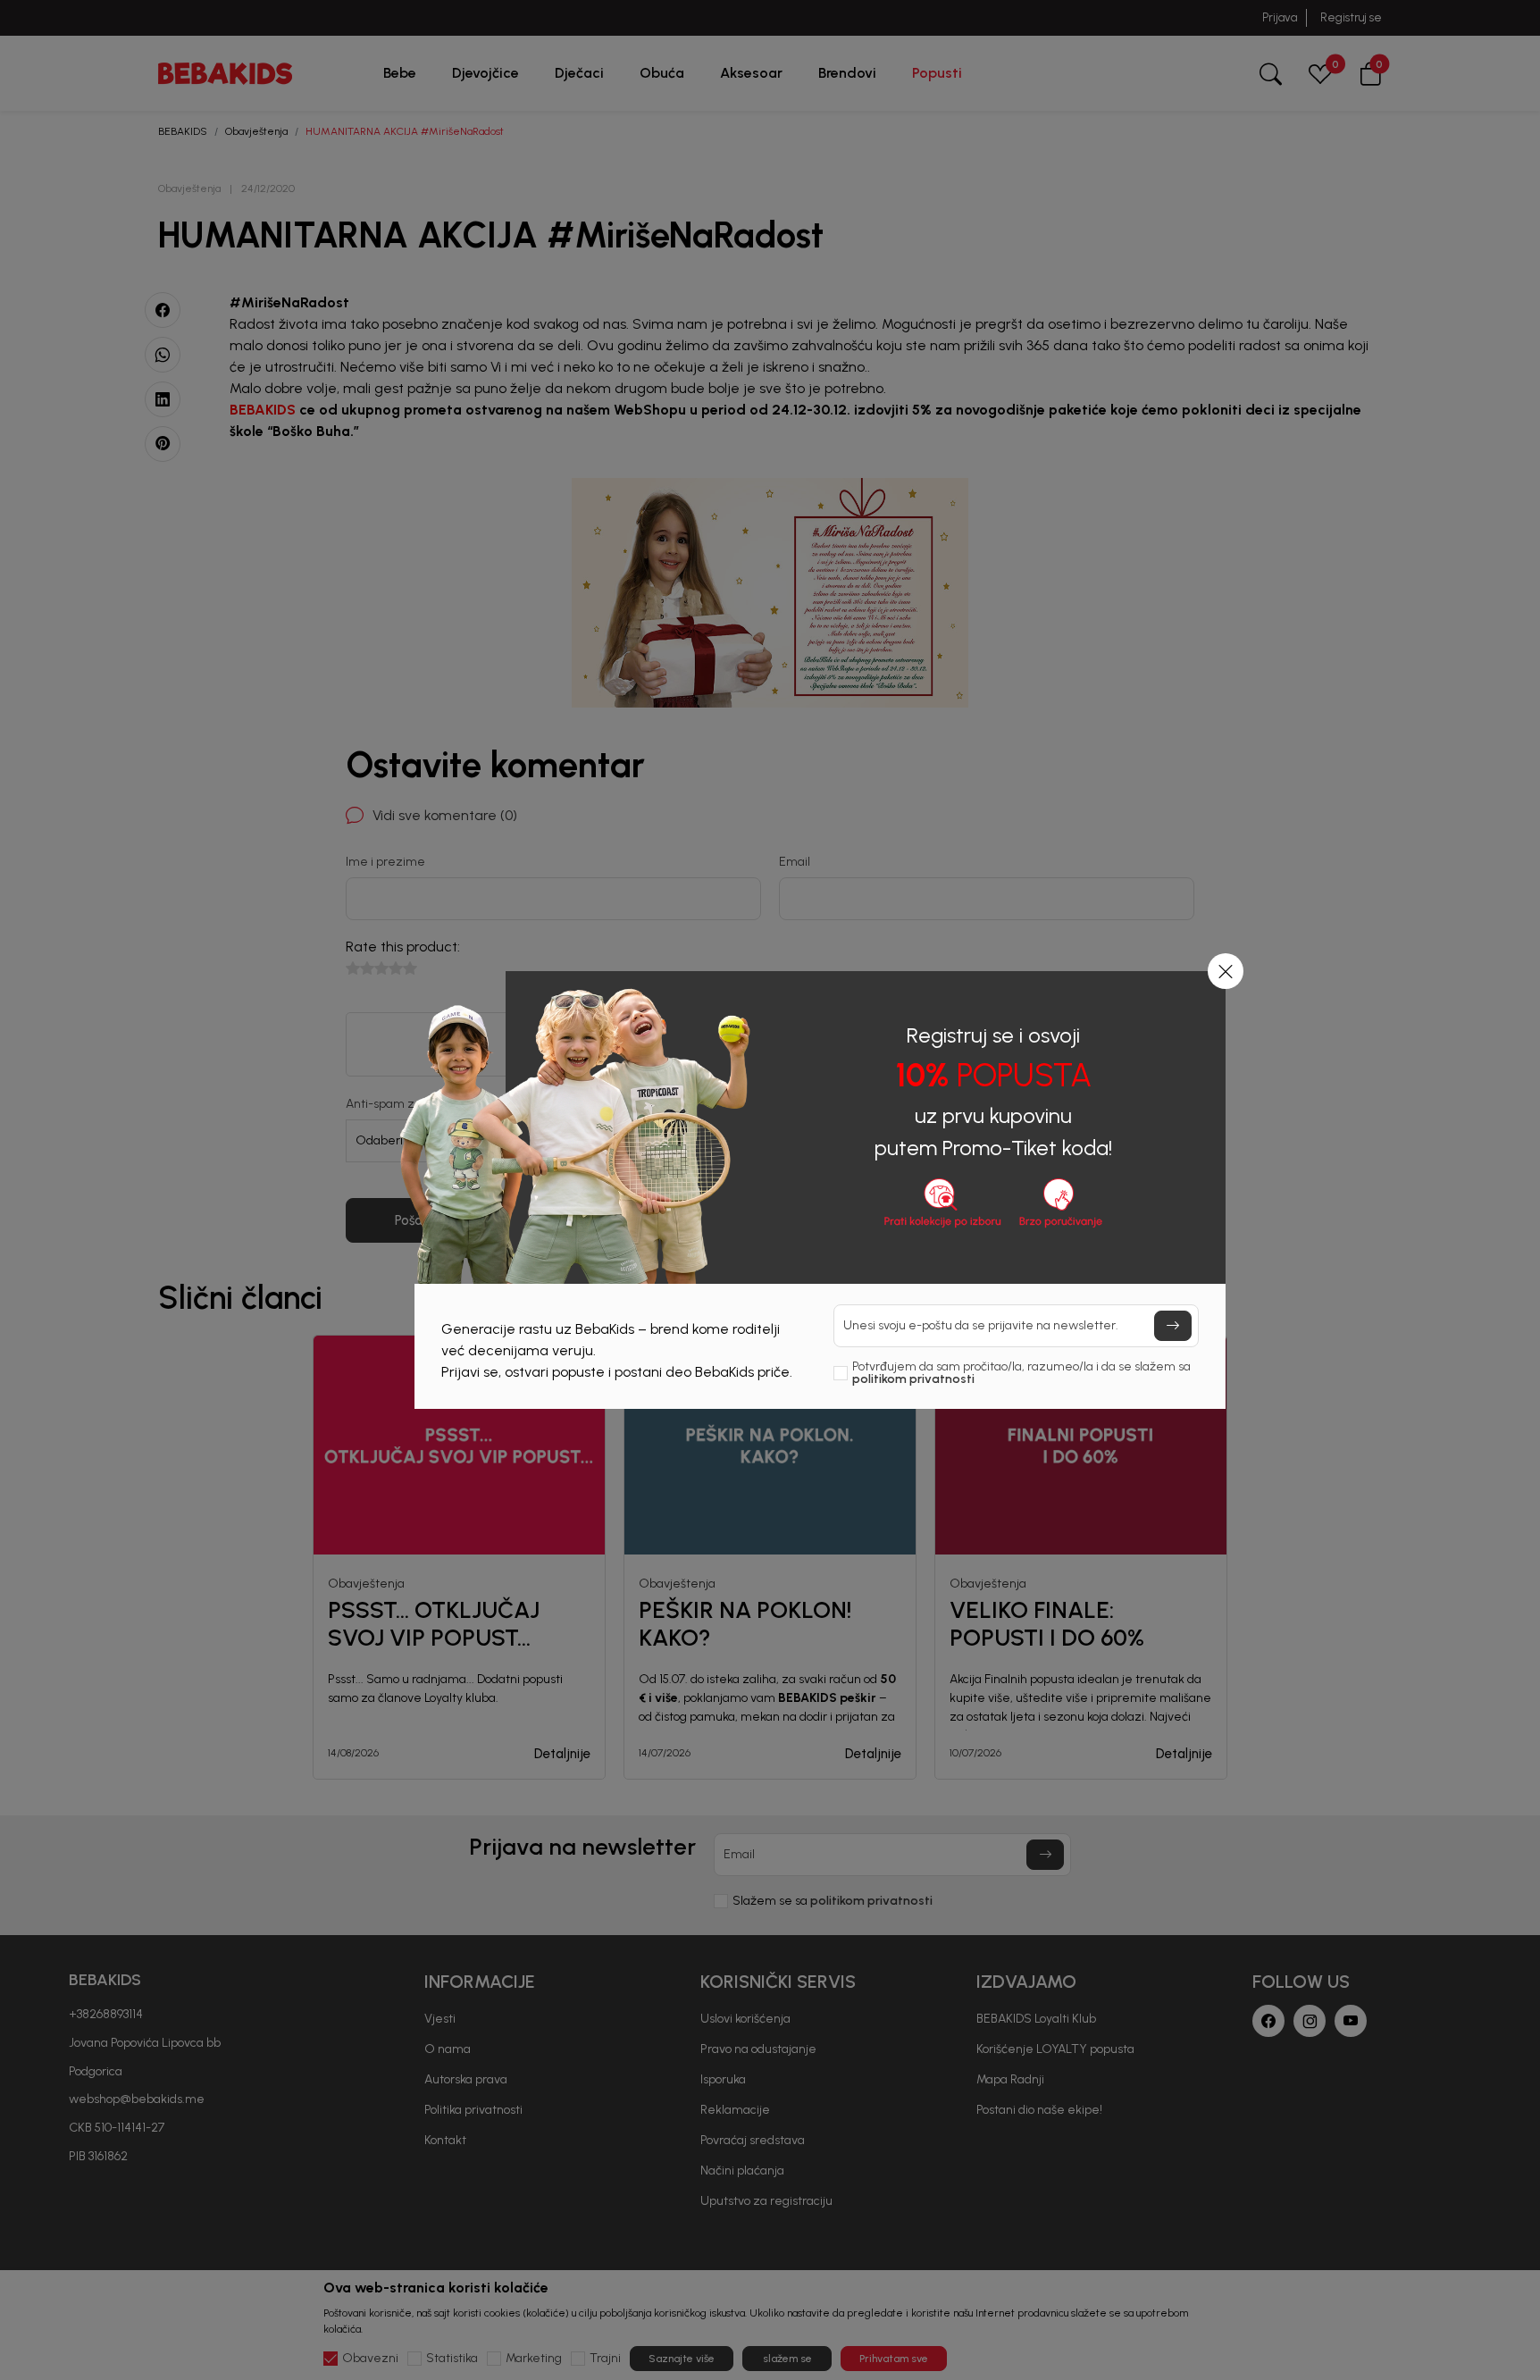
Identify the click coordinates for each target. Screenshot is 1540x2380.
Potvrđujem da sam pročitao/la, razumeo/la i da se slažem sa (1021, 1373)
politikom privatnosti (913, 1379)
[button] (1226, 971)
